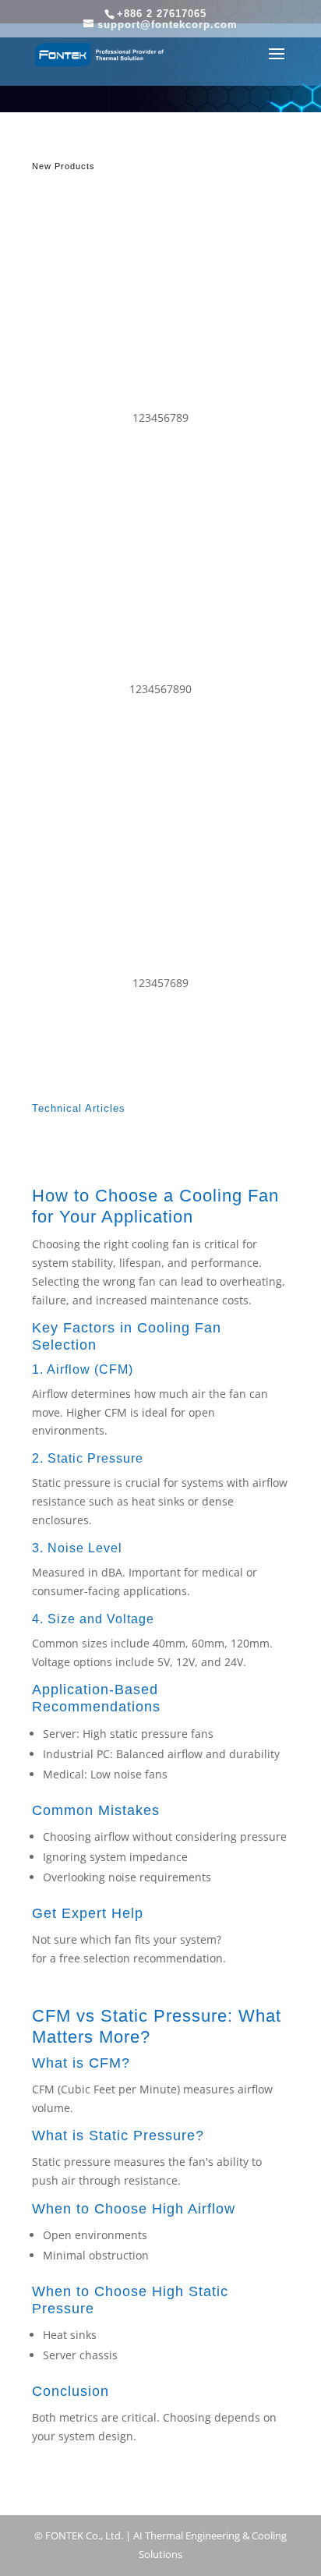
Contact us (252, 1939)
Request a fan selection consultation (127, 2466)
